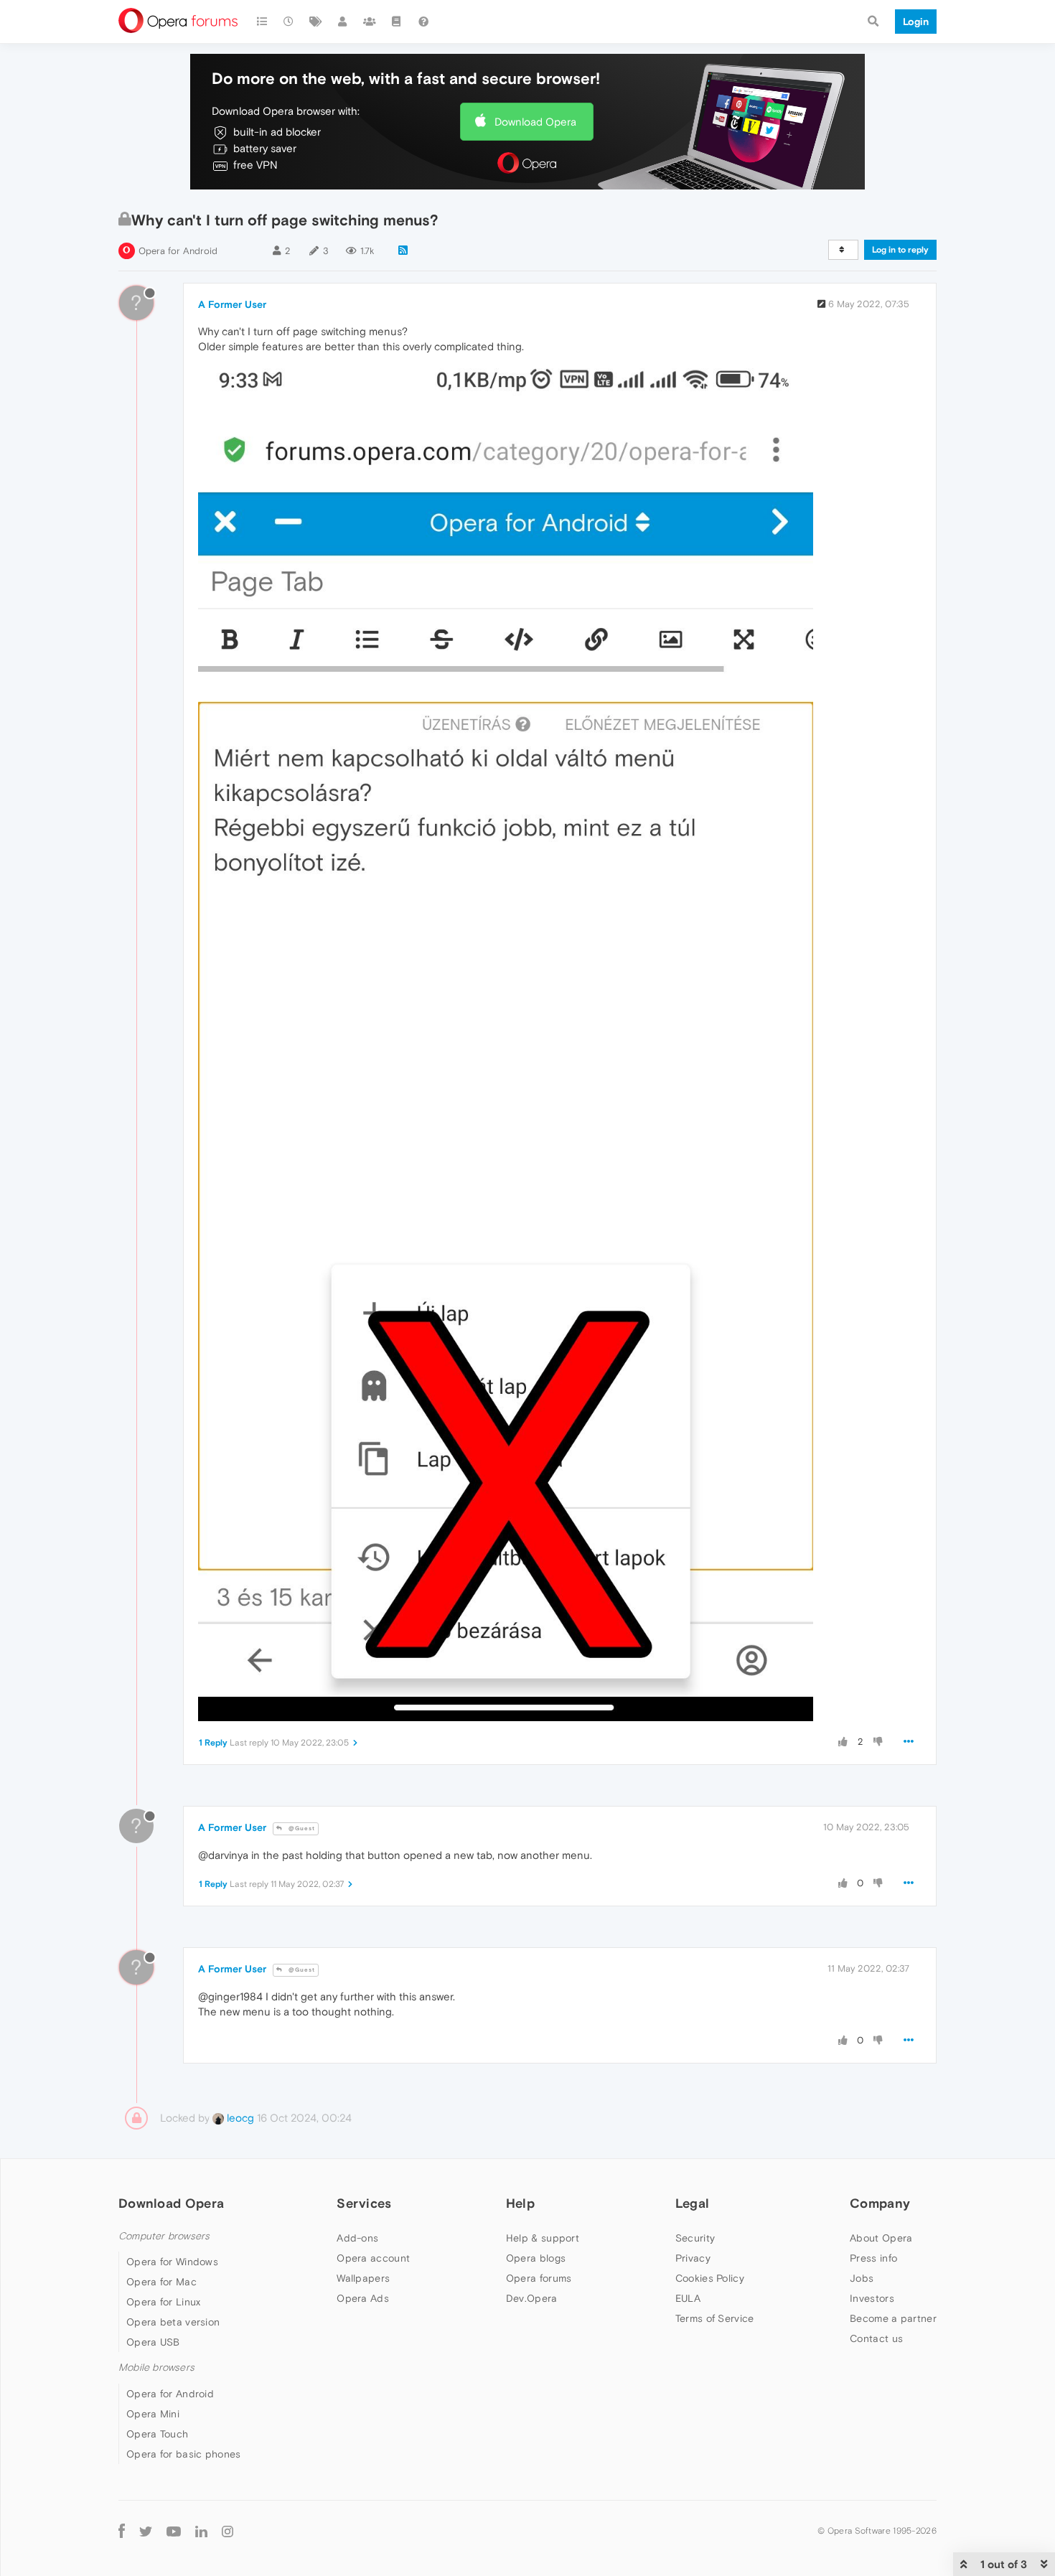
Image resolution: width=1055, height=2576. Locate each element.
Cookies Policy (710, 2278)
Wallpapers (363, 2278)
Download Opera (535, 122)
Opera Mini (153, 2414)
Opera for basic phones (184, 2454)
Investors (872, 2298)
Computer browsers (164, 2236)
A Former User (232, 304)
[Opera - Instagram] (228, 2531)
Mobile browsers (156, 2367)
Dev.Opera (532, 2298)
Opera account (373, 2258)
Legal (693, 2203)
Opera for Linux (164, 2302)
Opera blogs (536, 2258)
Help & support (543, 2238)
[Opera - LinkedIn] (201, 2531)
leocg (239, 2118)
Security (695, 2238)
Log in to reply (900, 250)
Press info (873, 2258)
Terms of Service (715, 2318)
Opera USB (153, 2342)
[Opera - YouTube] (174, 2531)
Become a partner (893, 2318)
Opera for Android (178, 251)
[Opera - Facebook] (122, 2531)
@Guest (301, 1828)
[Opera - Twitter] (146, 2531)
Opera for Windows (172, 2262)
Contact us (876, 2338)
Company (880, 2203)
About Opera (881, 2238)
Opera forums (539, 2278)
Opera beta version (173, 2322)
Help (520, 2203)
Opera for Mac (161, 2282)
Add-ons (357, 2238)
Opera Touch (157, 2434)
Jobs (862, 2278)
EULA (688, 2298)
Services (364, 2203)
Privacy (693, 2258)
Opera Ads (363, 2298)
